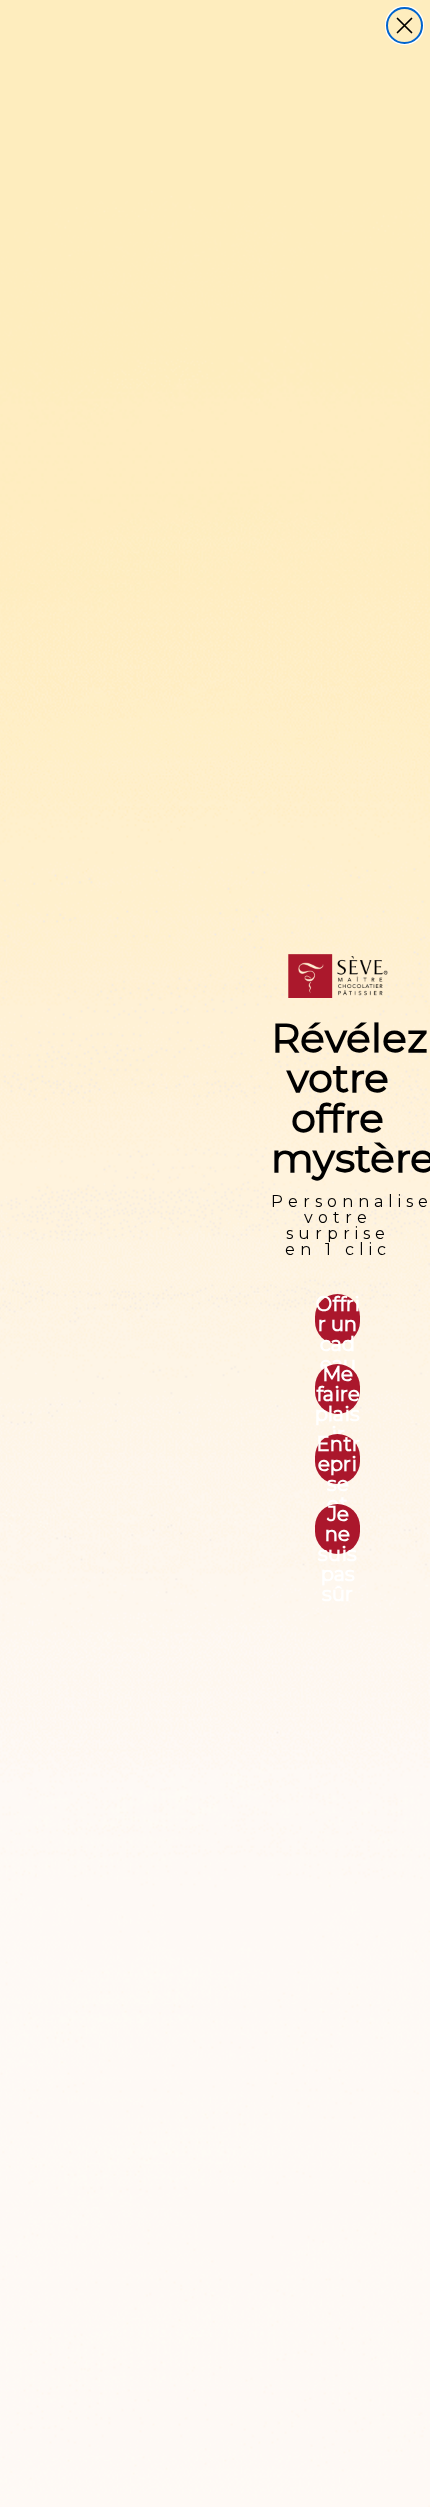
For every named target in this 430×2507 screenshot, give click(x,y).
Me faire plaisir (337, 1389)
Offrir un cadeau (338, 1319)
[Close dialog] (404, 25)
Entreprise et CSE (338, 1459)
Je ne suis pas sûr (337, 1529)
